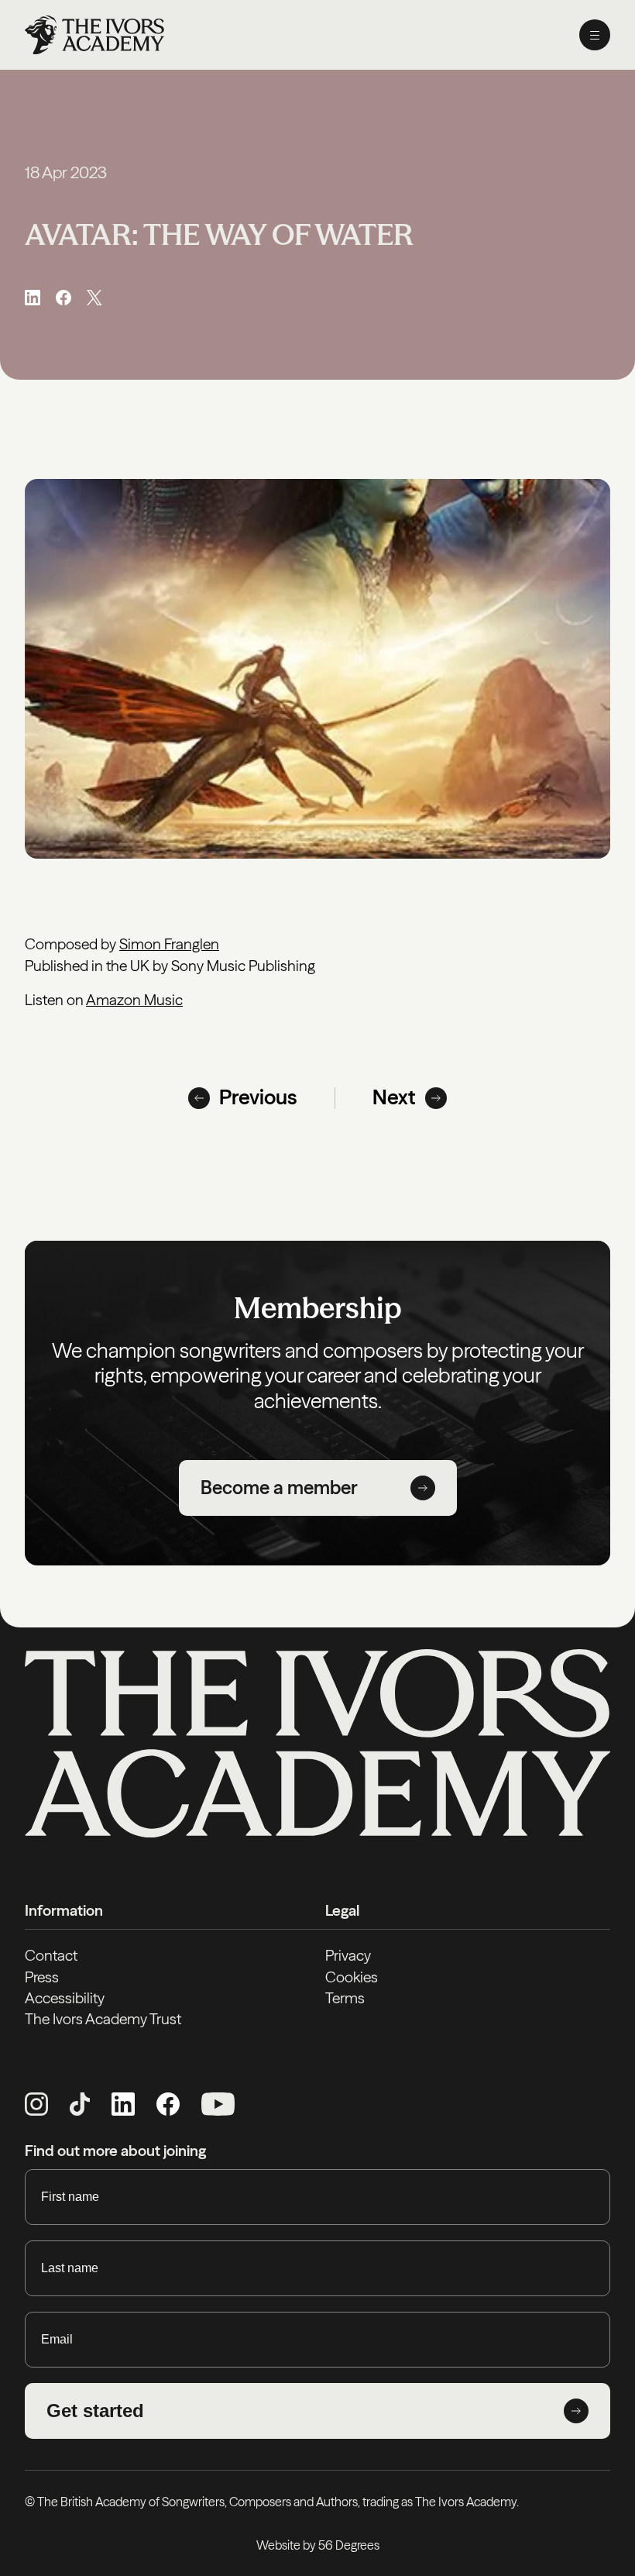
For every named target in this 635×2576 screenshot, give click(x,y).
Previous (258, 1097)
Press (42, 1977)
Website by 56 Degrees (318, 2545)
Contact (51, 1955)
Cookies (352, 1977)
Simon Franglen (169, 944)
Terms (345, 1998)
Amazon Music (134, 1000)
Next (394, 1097)
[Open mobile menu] (595, 35)
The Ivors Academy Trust (103, 2019)
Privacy (348, 1955)
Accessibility (65, 1998)
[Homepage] (94, 35)
